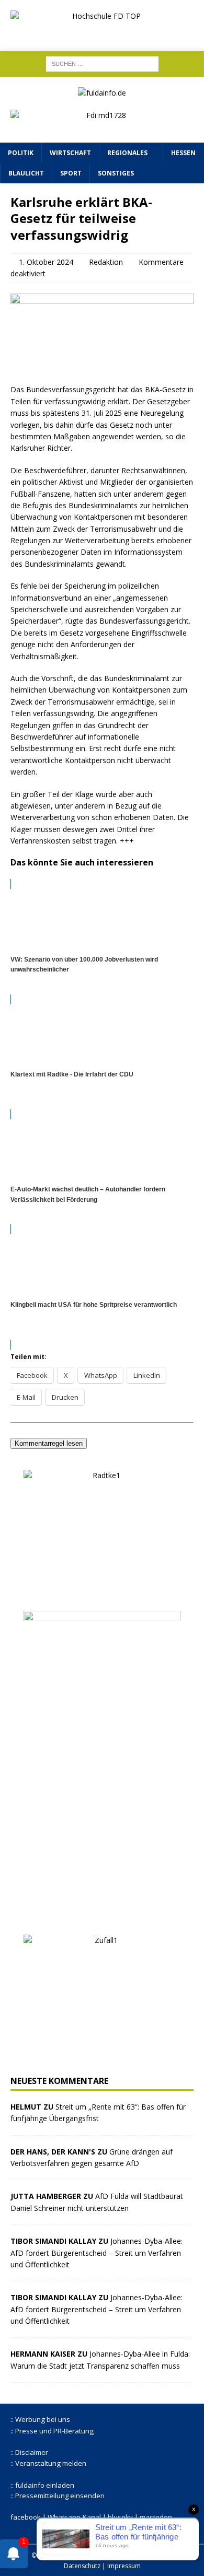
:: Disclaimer (29, 2452)
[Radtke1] (102, 1594)
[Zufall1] (102, 2059)
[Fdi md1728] (102, 126)
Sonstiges (116, 173)
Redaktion (106, 262)
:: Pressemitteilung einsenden (58, 2496)
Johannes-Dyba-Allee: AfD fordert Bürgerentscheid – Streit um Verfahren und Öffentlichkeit (97, 2253)
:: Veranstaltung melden (48, 2463)
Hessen (183, 153)
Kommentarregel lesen (49, 1443)
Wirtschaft (70, 153)
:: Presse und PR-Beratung (52, 2431)
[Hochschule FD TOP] (102, 32)
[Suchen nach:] (102, 63)
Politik (21, 153)
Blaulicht (26, 173)
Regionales (127, 153)
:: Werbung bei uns (40, 2419)
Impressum (124, 2566)
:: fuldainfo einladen (42, 2485)
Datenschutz (82, 2566)
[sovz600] (102, 1918)
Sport (71, 173)
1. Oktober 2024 (46, 262)
